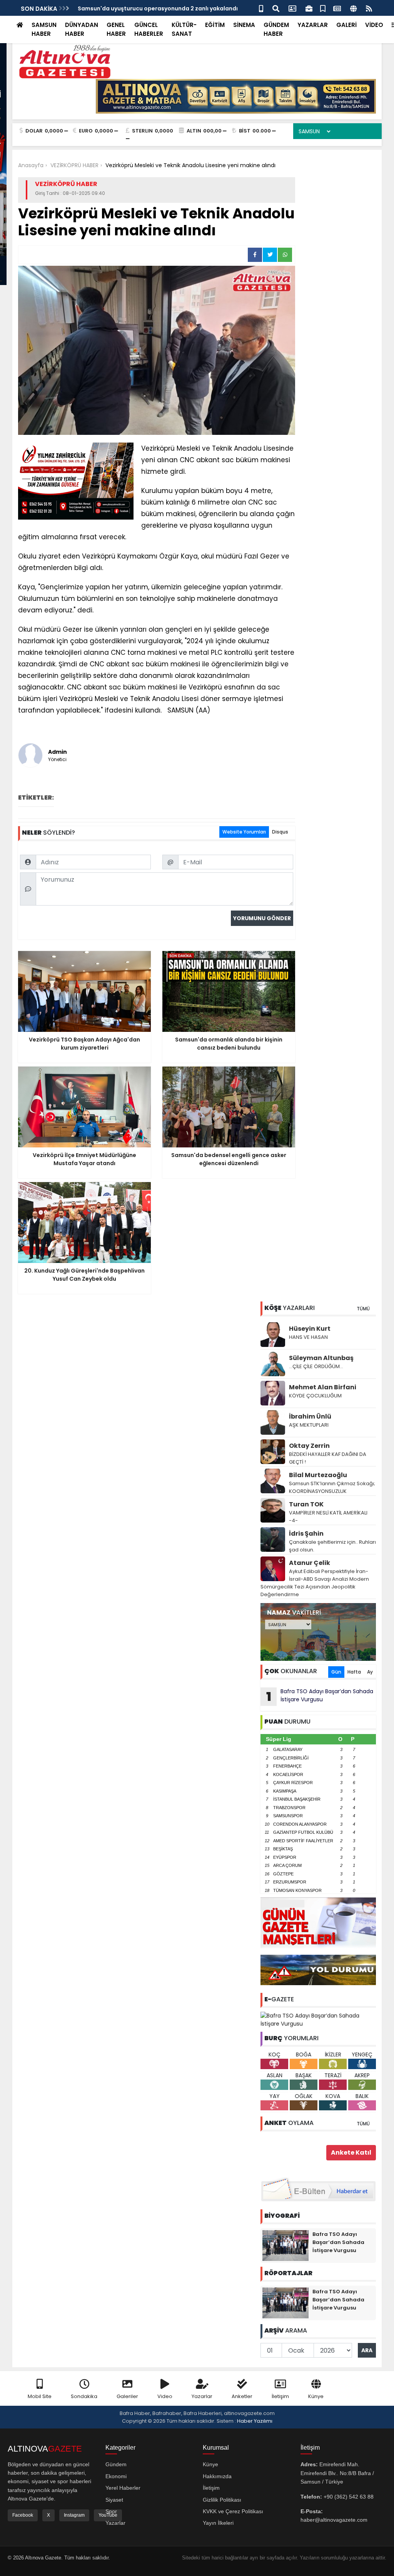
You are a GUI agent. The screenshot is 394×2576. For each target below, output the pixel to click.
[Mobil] (261, 8)
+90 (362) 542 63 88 (349, 2497)
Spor (111, 2511)
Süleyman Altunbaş (321, 1358)
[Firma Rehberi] (309, 8)
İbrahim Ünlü (310, 1416)
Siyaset (114, 2500)
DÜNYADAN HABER (82, 29)
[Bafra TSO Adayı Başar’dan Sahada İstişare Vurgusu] (318, 2019)
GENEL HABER (116, 29)
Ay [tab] (370, 1672)
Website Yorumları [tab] (244, 832)
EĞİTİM (215, 25)
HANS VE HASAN (308, 1337)
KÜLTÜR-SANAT (184, 29)
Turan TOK (306, 1504)
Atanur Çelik (310, 1563)
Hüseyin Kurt (310, 1329)
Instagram (74, 2515)
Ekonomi (116, 2476)
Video (165, 2396)
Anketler (242, 2396)
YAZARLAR (313, 25)
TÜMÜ (363, 1309)
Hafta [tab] (354, 1672)
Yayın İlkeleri (218, 2523)
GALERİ (346, 25)
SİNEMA (244, 25)
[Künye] (353, 8)
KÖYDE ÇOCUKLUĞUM (315, 1396)
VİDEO (374, 25)
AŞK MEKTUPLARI (309, 1425)
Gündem (116, 2464)
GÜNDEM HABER (276, 29)
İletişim (280, 2396)
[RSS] (369, 8)
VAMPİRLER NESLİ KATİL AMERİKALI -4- (328, 1517)
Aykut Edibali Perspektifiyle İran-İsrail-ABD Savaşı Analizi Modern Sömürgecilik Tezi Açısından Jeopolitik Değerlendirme (315, 1583)
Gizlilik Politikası (222, 2500)
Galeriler (127, 2396)
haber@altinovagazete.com (334, 2520)
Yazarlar (202, 2396)
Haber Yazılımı (255, 2421)
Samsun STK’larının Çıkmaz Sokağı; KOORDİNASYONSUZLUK (332, 1487)
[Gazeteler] (337, 8)
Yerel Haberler (123, 2488)
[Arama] (276, 8)
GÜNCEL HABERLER (149, 29)
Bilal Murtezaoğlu (318, 1475)
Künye (316, 2396)
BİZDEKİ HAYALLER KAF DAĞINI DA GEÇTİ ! (328, 1458)
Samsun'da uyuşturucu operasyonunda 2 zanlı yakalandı (158, 8)
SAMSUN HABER (44, 29)
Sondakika (84, 2396)
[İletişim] (292, 8)
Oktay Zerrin (309, 1446)
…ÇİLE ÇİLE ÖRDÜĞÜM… (316, 1366)
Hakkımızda (217, 2476)
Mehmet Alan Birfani (323, 1387)
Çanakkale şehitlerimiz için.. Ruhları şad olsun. (332, 1546)
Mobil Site (40, 2396)
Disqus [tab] (280, 832)
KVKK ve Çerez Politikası (233, 2511)
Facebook (23, 2515)
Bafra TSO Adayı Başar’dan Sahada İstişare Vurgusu (320, 1696)
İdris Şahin (306, 1534)
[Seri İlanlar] (323, 8)
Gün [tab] (336, 1672)
